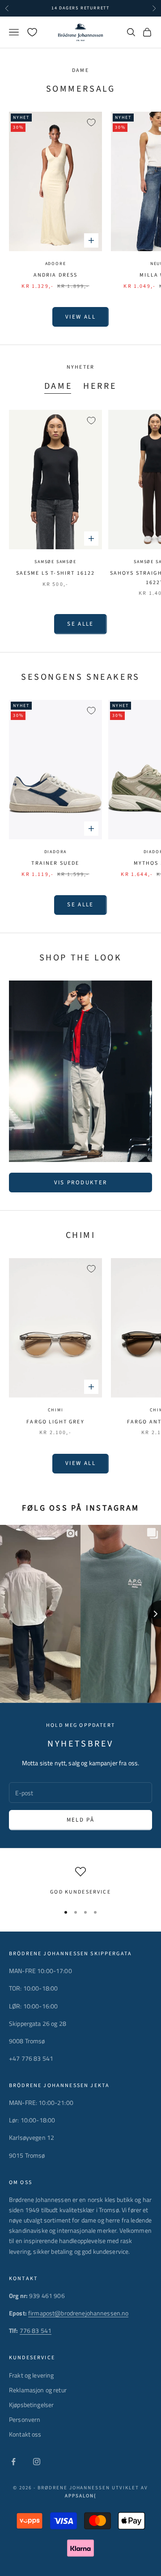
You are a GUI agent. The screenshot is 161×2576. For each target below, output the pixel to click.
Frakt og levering (31, 2375)
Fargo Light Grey (55, 1422)
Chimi (56, 1410)
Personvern (25, 2419)
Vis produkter (80, 1183)
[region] (80, 1881)
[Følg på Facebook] (13, 2462)
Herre (100, 386)
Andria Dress (56, 275)
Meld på (80, 1820)
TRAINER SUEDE (55, 863)
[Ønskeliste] (32, 32)
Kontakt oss (25, 2434)
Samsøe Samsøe (55, 562)
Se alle (80, 624)
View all (80, 317)
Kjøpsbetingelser (31, 2405)
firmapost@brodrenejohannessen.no (78, 2313)
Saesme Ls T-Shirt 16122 (56, 573)
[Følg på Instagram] (37, 2462)
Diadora (56, 852)
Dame (58, 386)
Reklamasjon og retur (38, 2390)
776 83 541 (36, 2330)
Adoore (56, 264)
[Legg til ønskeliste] (91, 122)
